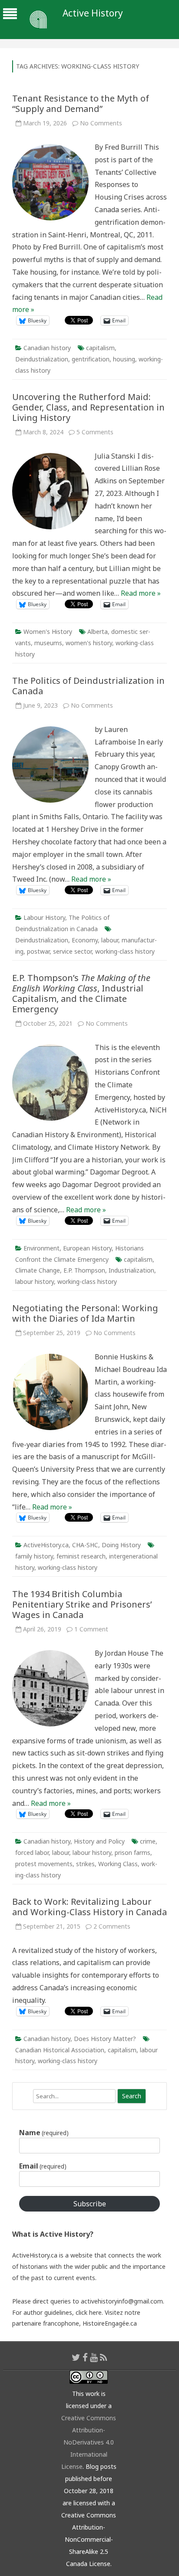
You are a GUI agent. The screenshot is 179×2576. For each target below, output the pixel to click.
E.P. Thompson (84, 1270)
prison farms (133, 1852)
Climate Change (38, 1270)
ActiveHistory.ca (46, 1545)
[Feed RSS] (104, 2357)
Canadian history (47, 348)
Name (44, 2133)
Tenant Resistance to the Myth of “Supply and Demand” (81, 103)
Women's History (48, 632)
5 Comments (95, 432)
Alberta (98, 632)
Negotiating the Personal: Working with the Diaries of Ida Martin (85, 1313)
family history (34, 1556)
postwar (38, 951)
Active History (93, 13)
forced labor (32, 1852)
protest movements (44, 1864)
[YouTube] (94, 2357)
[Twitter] (76, 2357)
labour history (35, 1281)
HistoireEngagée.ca (110, 2323)
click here (89, 2312)
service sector (72, 951)
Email (43, 2166)
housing (124, 359)
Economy (85, 940)
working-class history (125, 951)
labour (110, 940)
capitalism (100, 348)
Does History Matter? (105, 2039)
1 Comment (91, 1629)
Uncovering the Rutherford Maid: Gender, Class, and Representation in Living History (88, 407)
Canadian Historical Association (60, 2050)
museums (48, 643)
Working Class (118, 1864)
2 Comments (112, 1926)
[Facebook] (85, 2357)
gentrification (91, 359)
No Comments (101, 123)
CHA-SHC (85, 1545)
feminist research (81, 1556)
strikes (85, 1864)
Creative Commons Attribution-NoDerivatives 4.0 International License (89, 2442)
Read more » (141, 593)
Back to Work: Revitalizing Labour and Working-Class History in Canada (89, 1907)
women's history (89, 643)
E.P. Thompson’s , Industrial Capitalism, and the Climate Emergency (81, 993)
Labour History (44, 917)
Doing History (121, 1545)
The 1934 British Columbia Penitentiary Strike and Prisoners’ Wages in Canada (82, 1604)
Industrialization (131, 1270)
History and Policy (99, 1841)
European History (87, 1248)
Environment (41, 1248)
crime (148, 1841)
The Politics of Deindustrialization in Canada (88, 686)
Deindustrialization (42, 359)
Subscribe (90, 2204)
